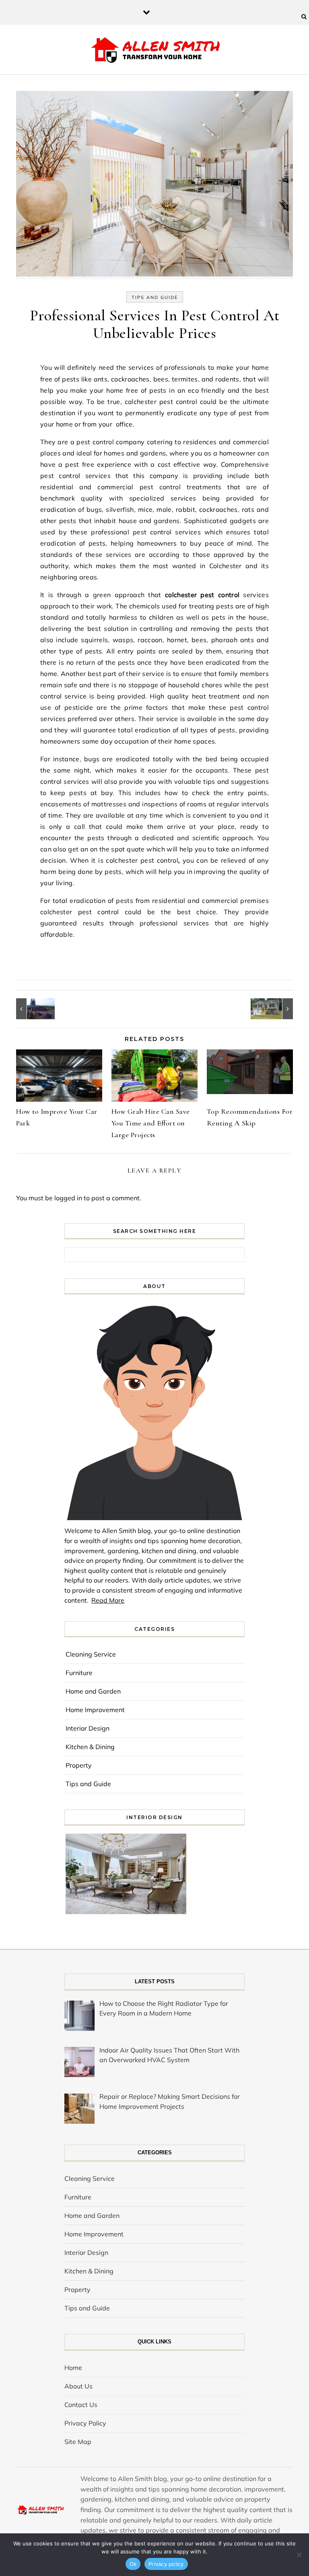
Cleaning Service (91, 1654)
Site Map (78, 2442)
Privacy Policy (85, 2423)
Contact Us (81, 2405)
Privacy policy (166, 2564)
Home (73, 2368)
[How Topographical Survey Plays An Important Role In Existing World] (34, 1009)
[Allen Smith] (155, 51)
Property (79, 1765)
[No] (299, 2555)
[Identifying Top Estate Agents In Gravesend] (275, 1009)
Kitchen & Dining (90, 1747)
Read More (108, 1600)
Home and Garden (93, 1691)
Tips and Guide (155, 297)
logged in (68, 1198)
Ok (133, 2564)
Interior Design (88, 1728)
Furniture (79, 1673)
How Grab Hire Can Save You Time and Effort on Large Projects (151, 1123)
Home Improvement (95, 1710)
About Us (78, 2386)
